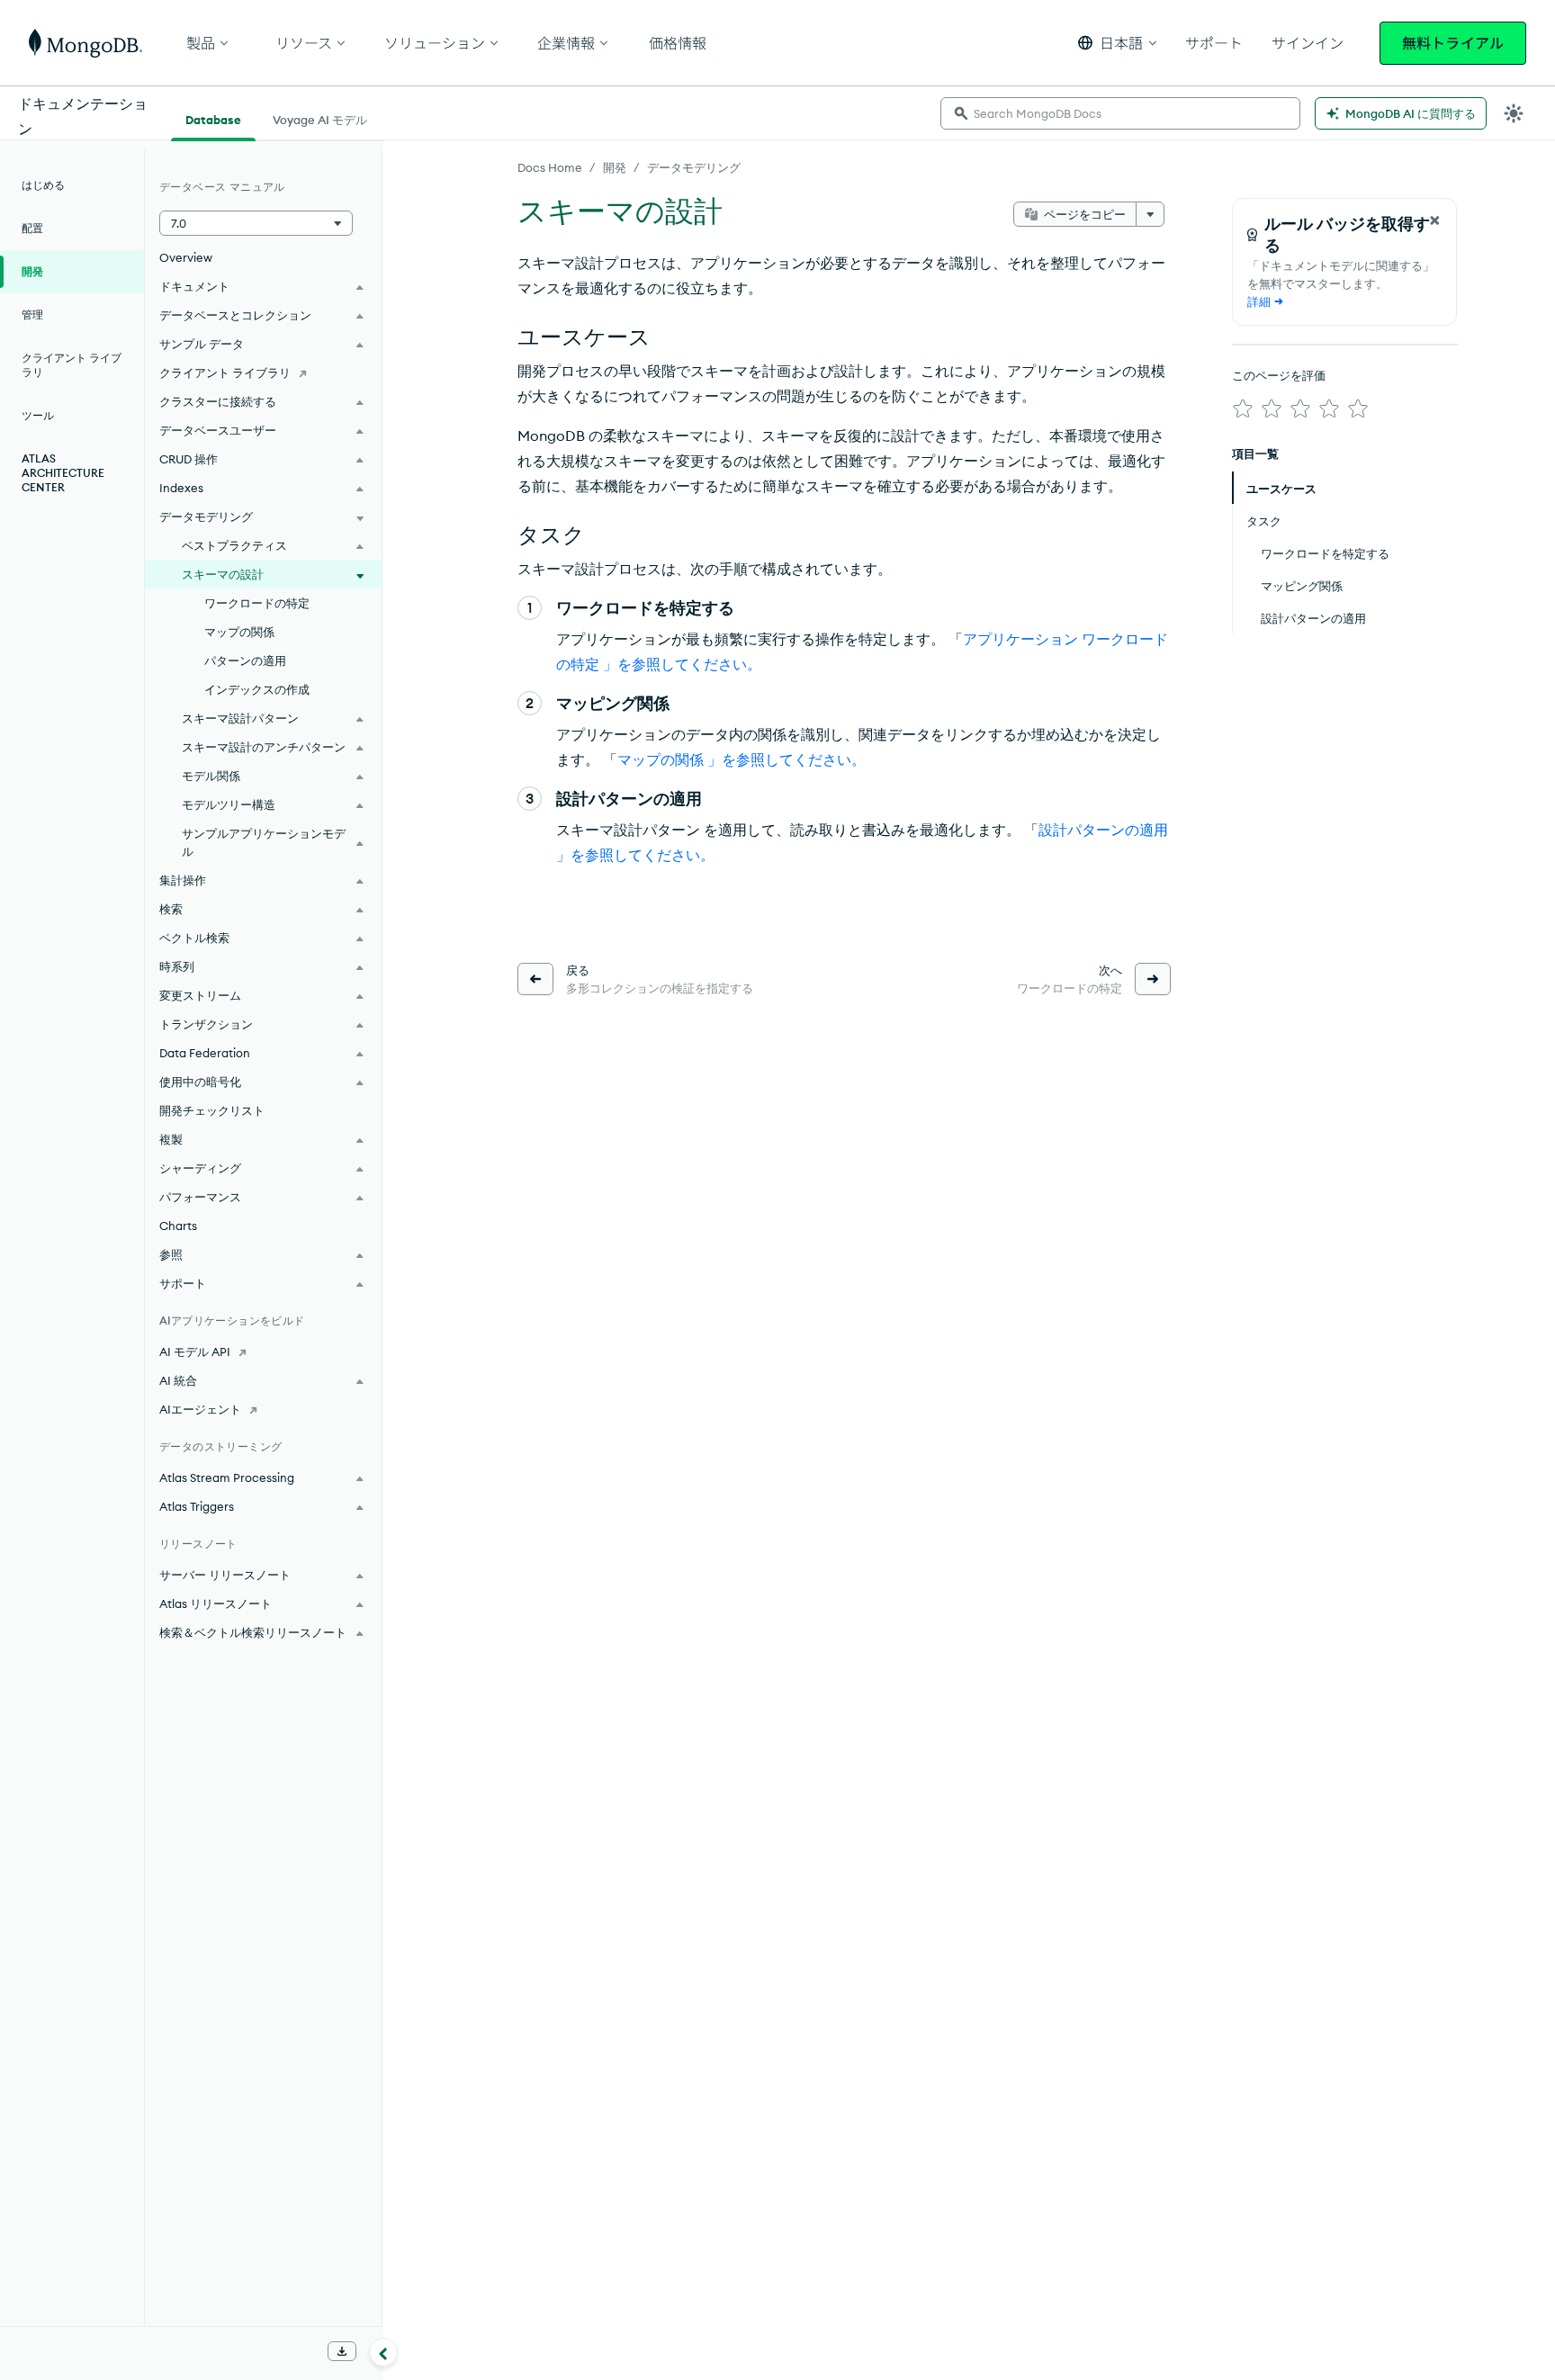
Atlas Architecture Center (63, 473)
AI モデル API (195, 1352)
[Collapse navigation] (383, 2352)
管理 (32, 314)
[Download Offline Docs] (342, 2351)
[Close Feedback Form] (1434, 220)
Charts (178, 1226)
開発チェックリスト (212, 1110)
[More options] (1150, 214)
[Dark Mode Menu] (1514, 113)
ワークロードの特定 (257, 603)
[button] (1117, 43)
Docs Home (550, 167)
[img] (1243, 409)
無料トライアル (1453, 43)
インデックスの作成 (257, 689)
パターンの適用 (245, 660)
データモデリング (694, 167)
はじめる (43, 185)
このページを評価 (1279, 375)
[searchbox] (1120, 113)
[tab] (213, 118)
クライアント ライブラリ (72, 365)
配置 (32, 228)
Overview (186, 257)
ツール (38, 415)
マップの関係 (239, 632)
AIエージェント (200, 1409)
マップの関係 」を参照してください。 (742, 759)
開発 (615, 167)
